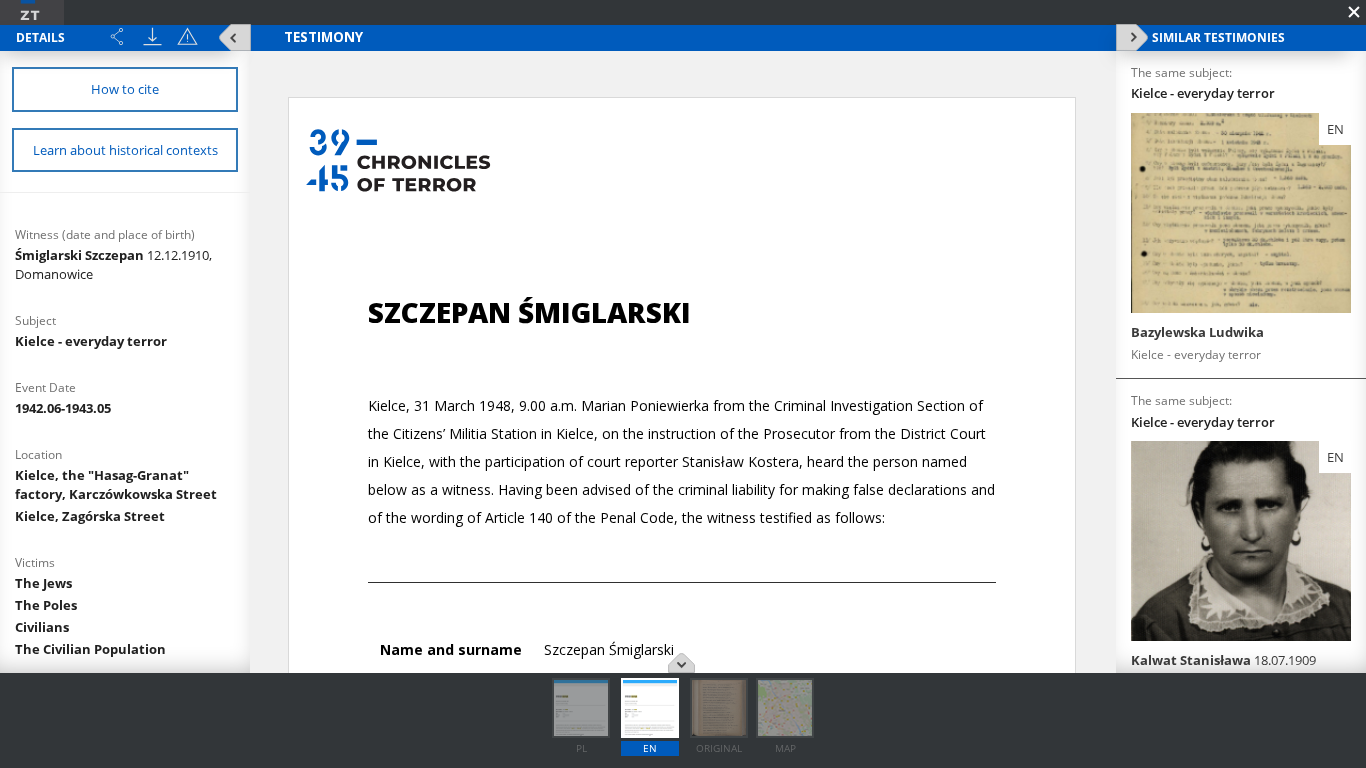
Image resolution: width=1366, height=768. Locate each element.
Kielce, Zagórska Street (90, 516)
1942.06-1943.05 (63, 408)
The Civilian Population (90, 649)
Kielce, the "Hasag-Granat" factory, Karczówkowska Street (116, 484)
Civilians (42, 627)
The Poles (46, 605)
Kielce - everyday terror (91, 341)
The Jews (43, 583)
